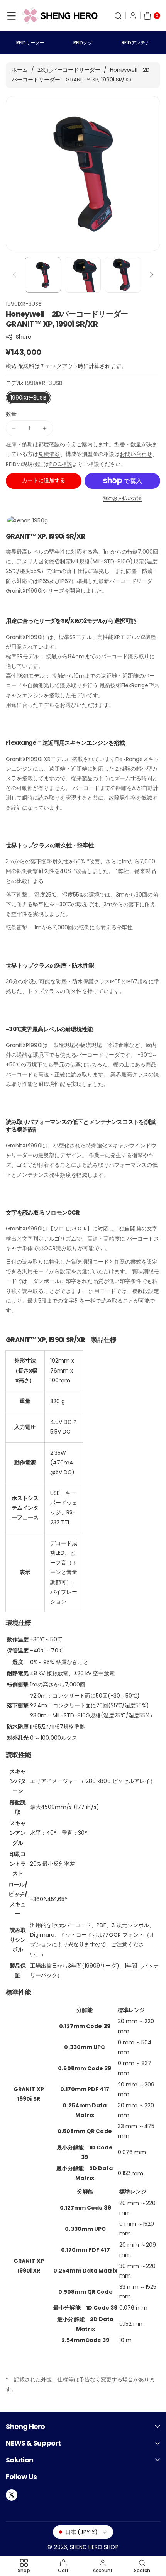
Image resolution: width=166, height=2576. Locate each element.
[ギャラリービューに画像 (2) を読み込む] (83, 275)
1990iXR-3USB (28, 398)
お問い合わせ (136, 454)
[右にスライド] (152, 275)
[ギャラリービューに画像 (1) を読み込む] (43, 275)
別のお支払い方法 (122, 498)
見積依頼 (49, 454)
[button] (12, 16)
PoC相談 (61, 464)
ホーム (20, 70)
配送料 (26, 366)
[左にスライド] (14, 275)
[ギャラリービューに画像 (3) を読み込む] (123, 275)
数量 (11, 414)
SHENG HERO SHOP (94, 2547)
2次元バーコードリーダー (69, 70)
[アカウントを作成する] (133, 16)
